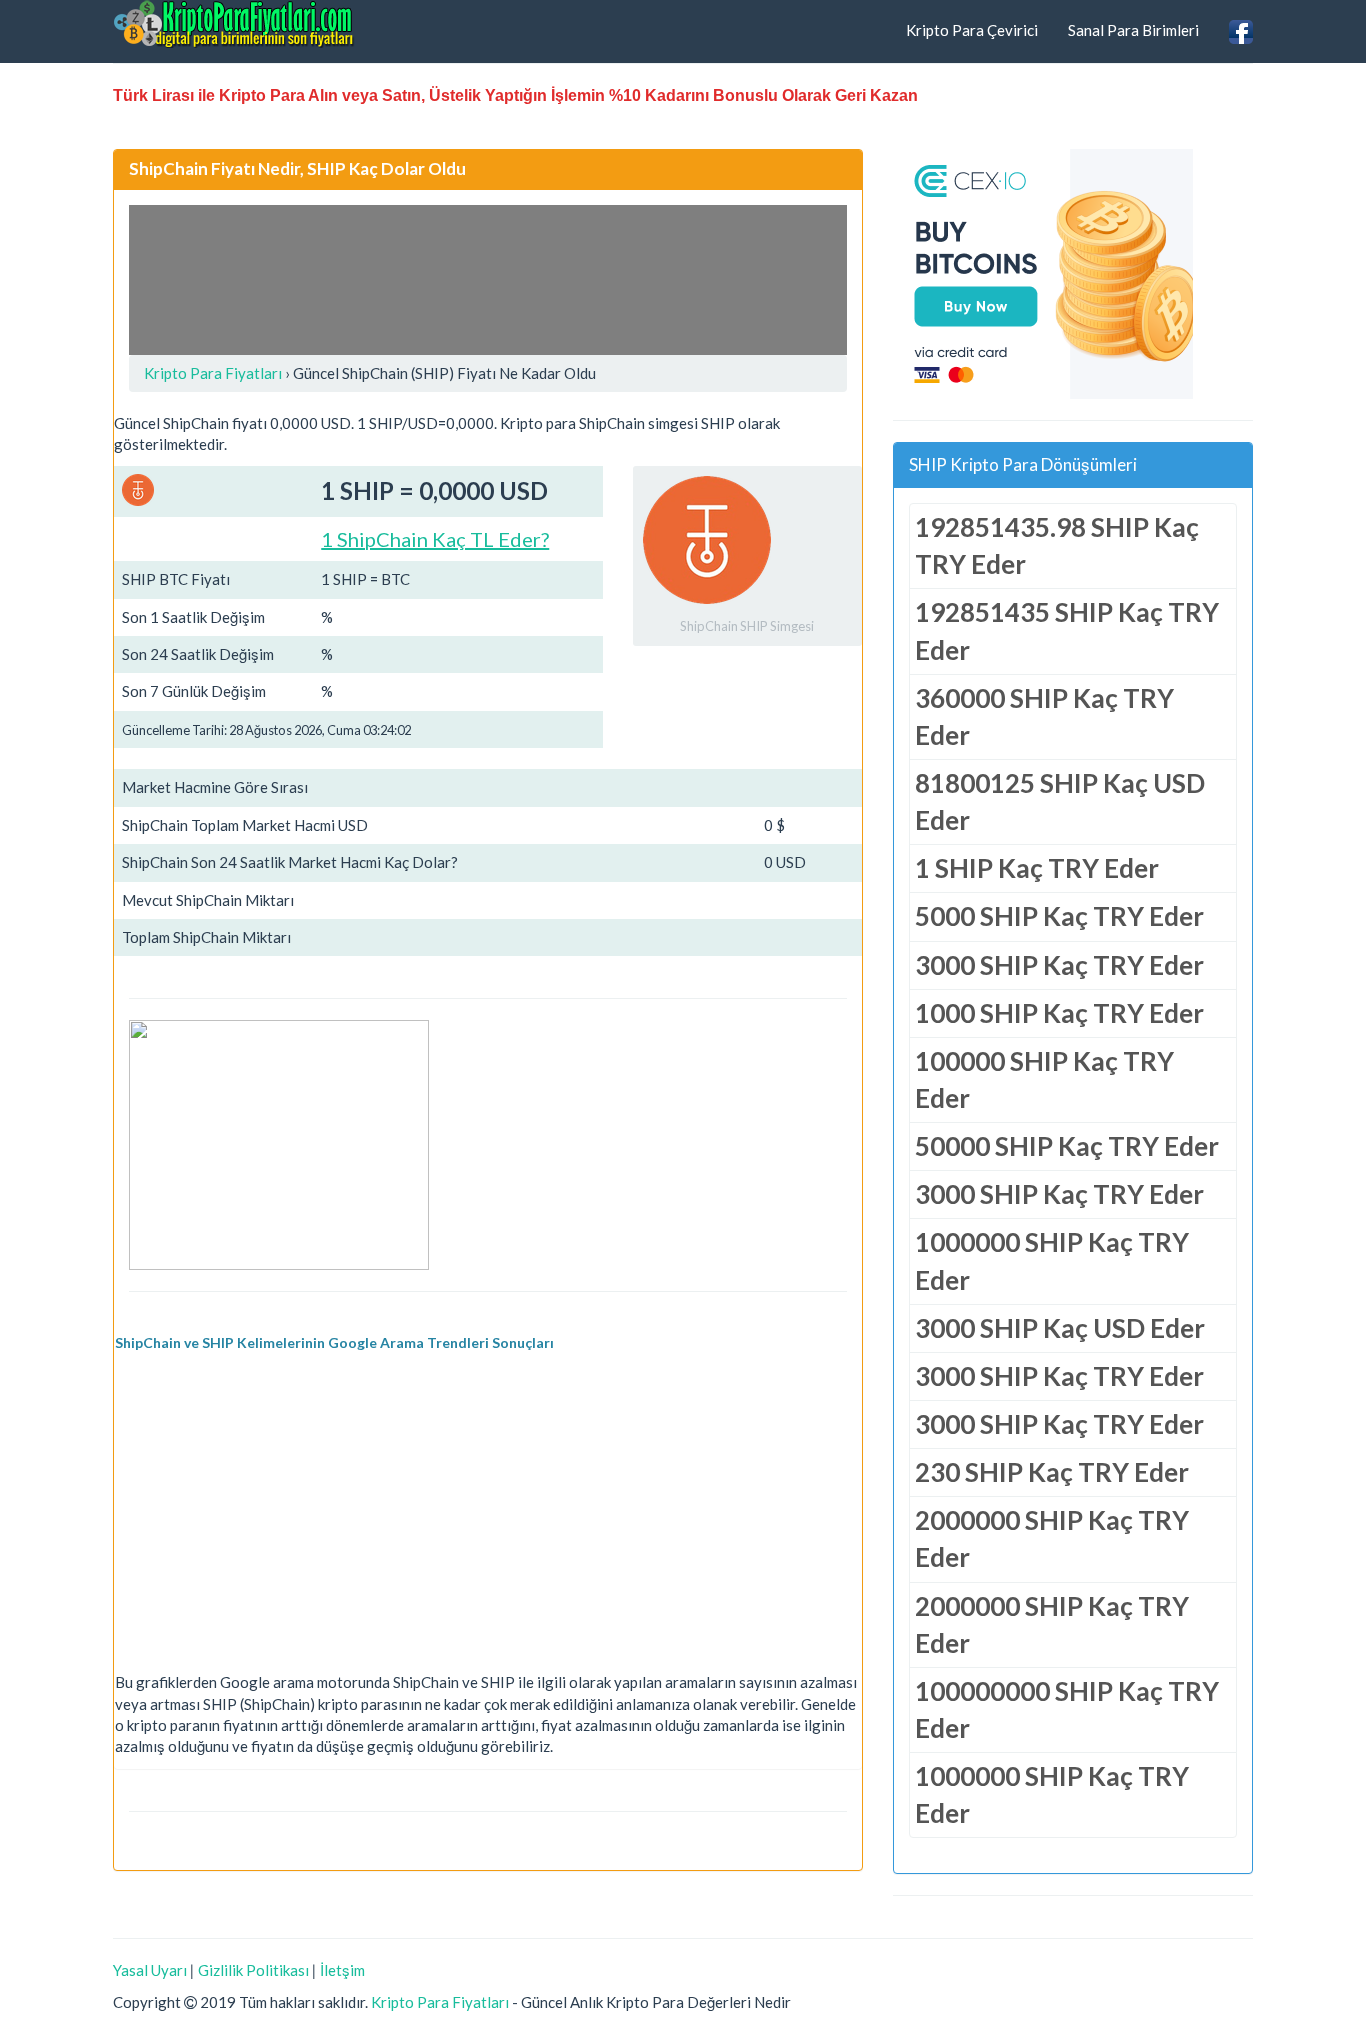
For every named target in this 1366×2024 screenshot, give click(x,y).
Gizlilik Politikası (253, 1970)
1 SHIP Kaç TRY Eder (1037, 868)
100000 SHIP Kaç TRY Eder (1044, 1079)
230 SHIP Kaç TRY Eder (1052, 1472)
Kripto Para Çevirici (972, 30)
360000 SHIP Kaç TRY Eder (1044, 716)
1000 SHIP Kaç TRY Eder (1059, 1013)
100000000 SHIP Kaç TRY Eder (1067, 1709)
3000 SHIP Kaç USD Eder (1060, 1328)
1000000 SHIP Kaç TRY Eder (1052, 1260)
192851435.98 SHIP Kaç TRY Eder (1057, 545)
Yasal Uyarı (150, 1970)
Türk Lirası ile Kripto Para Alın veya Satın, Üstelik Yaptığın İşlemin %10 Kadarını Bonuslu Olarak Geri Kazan (515, 95)
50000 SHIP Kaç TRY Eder (1067, 1146)
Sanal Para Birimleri (1133, 30)
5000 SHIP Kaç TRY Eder (1059, 916)
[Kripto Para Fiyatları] (234, 24)
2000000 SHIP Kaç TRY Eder (1052, 1538)
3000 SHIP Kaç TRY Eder (1059, 965)
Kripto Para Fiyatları (440, 2002)
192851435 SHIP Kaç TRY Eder (1067, 630)
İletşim (342, 1970)
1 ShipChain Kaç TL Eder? (435, 539)
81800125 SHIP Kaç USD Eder (1060, 801)
